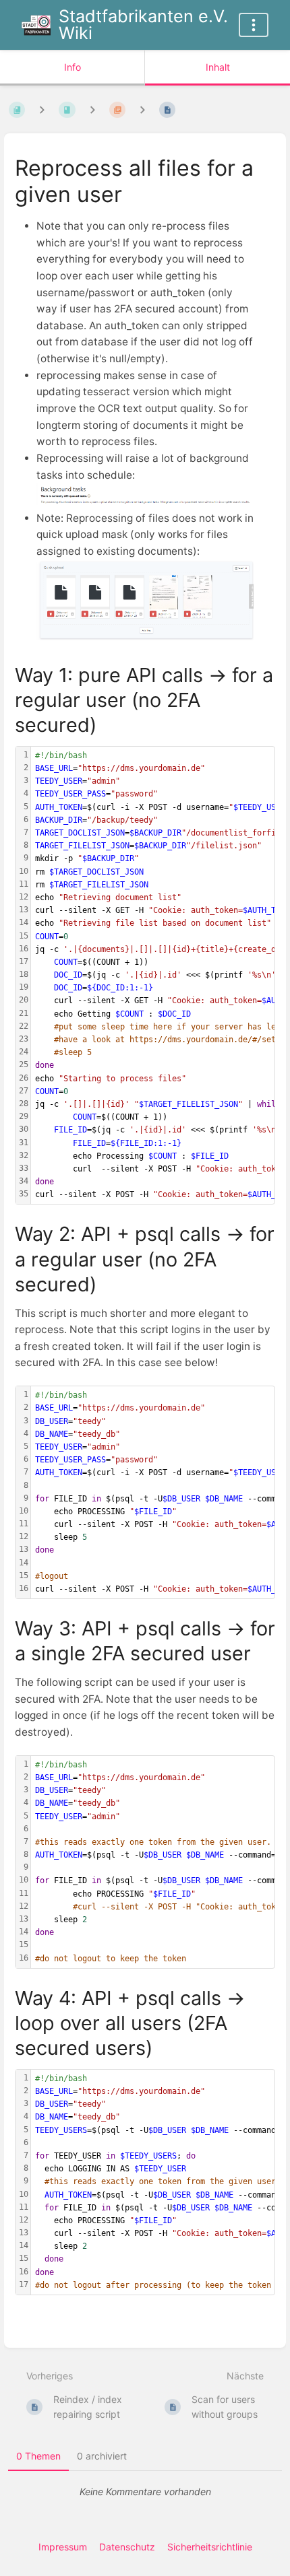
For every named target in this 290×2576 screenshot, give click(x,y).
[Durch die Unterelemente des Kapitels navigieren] (92, 110)
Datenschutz (127, 2547)
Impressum (63, 2547)
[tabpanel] (145, 2492)
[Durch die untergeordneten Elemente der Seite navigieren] (142, 110)
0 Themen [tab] (38, 2456)
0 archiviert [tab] (102, 2456)
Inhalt (218, 67)
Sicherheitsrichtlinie (210, 2547)
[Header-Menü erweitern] (254, 25)
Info (72, 67)
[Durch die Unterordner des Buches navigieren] (42, 110)
